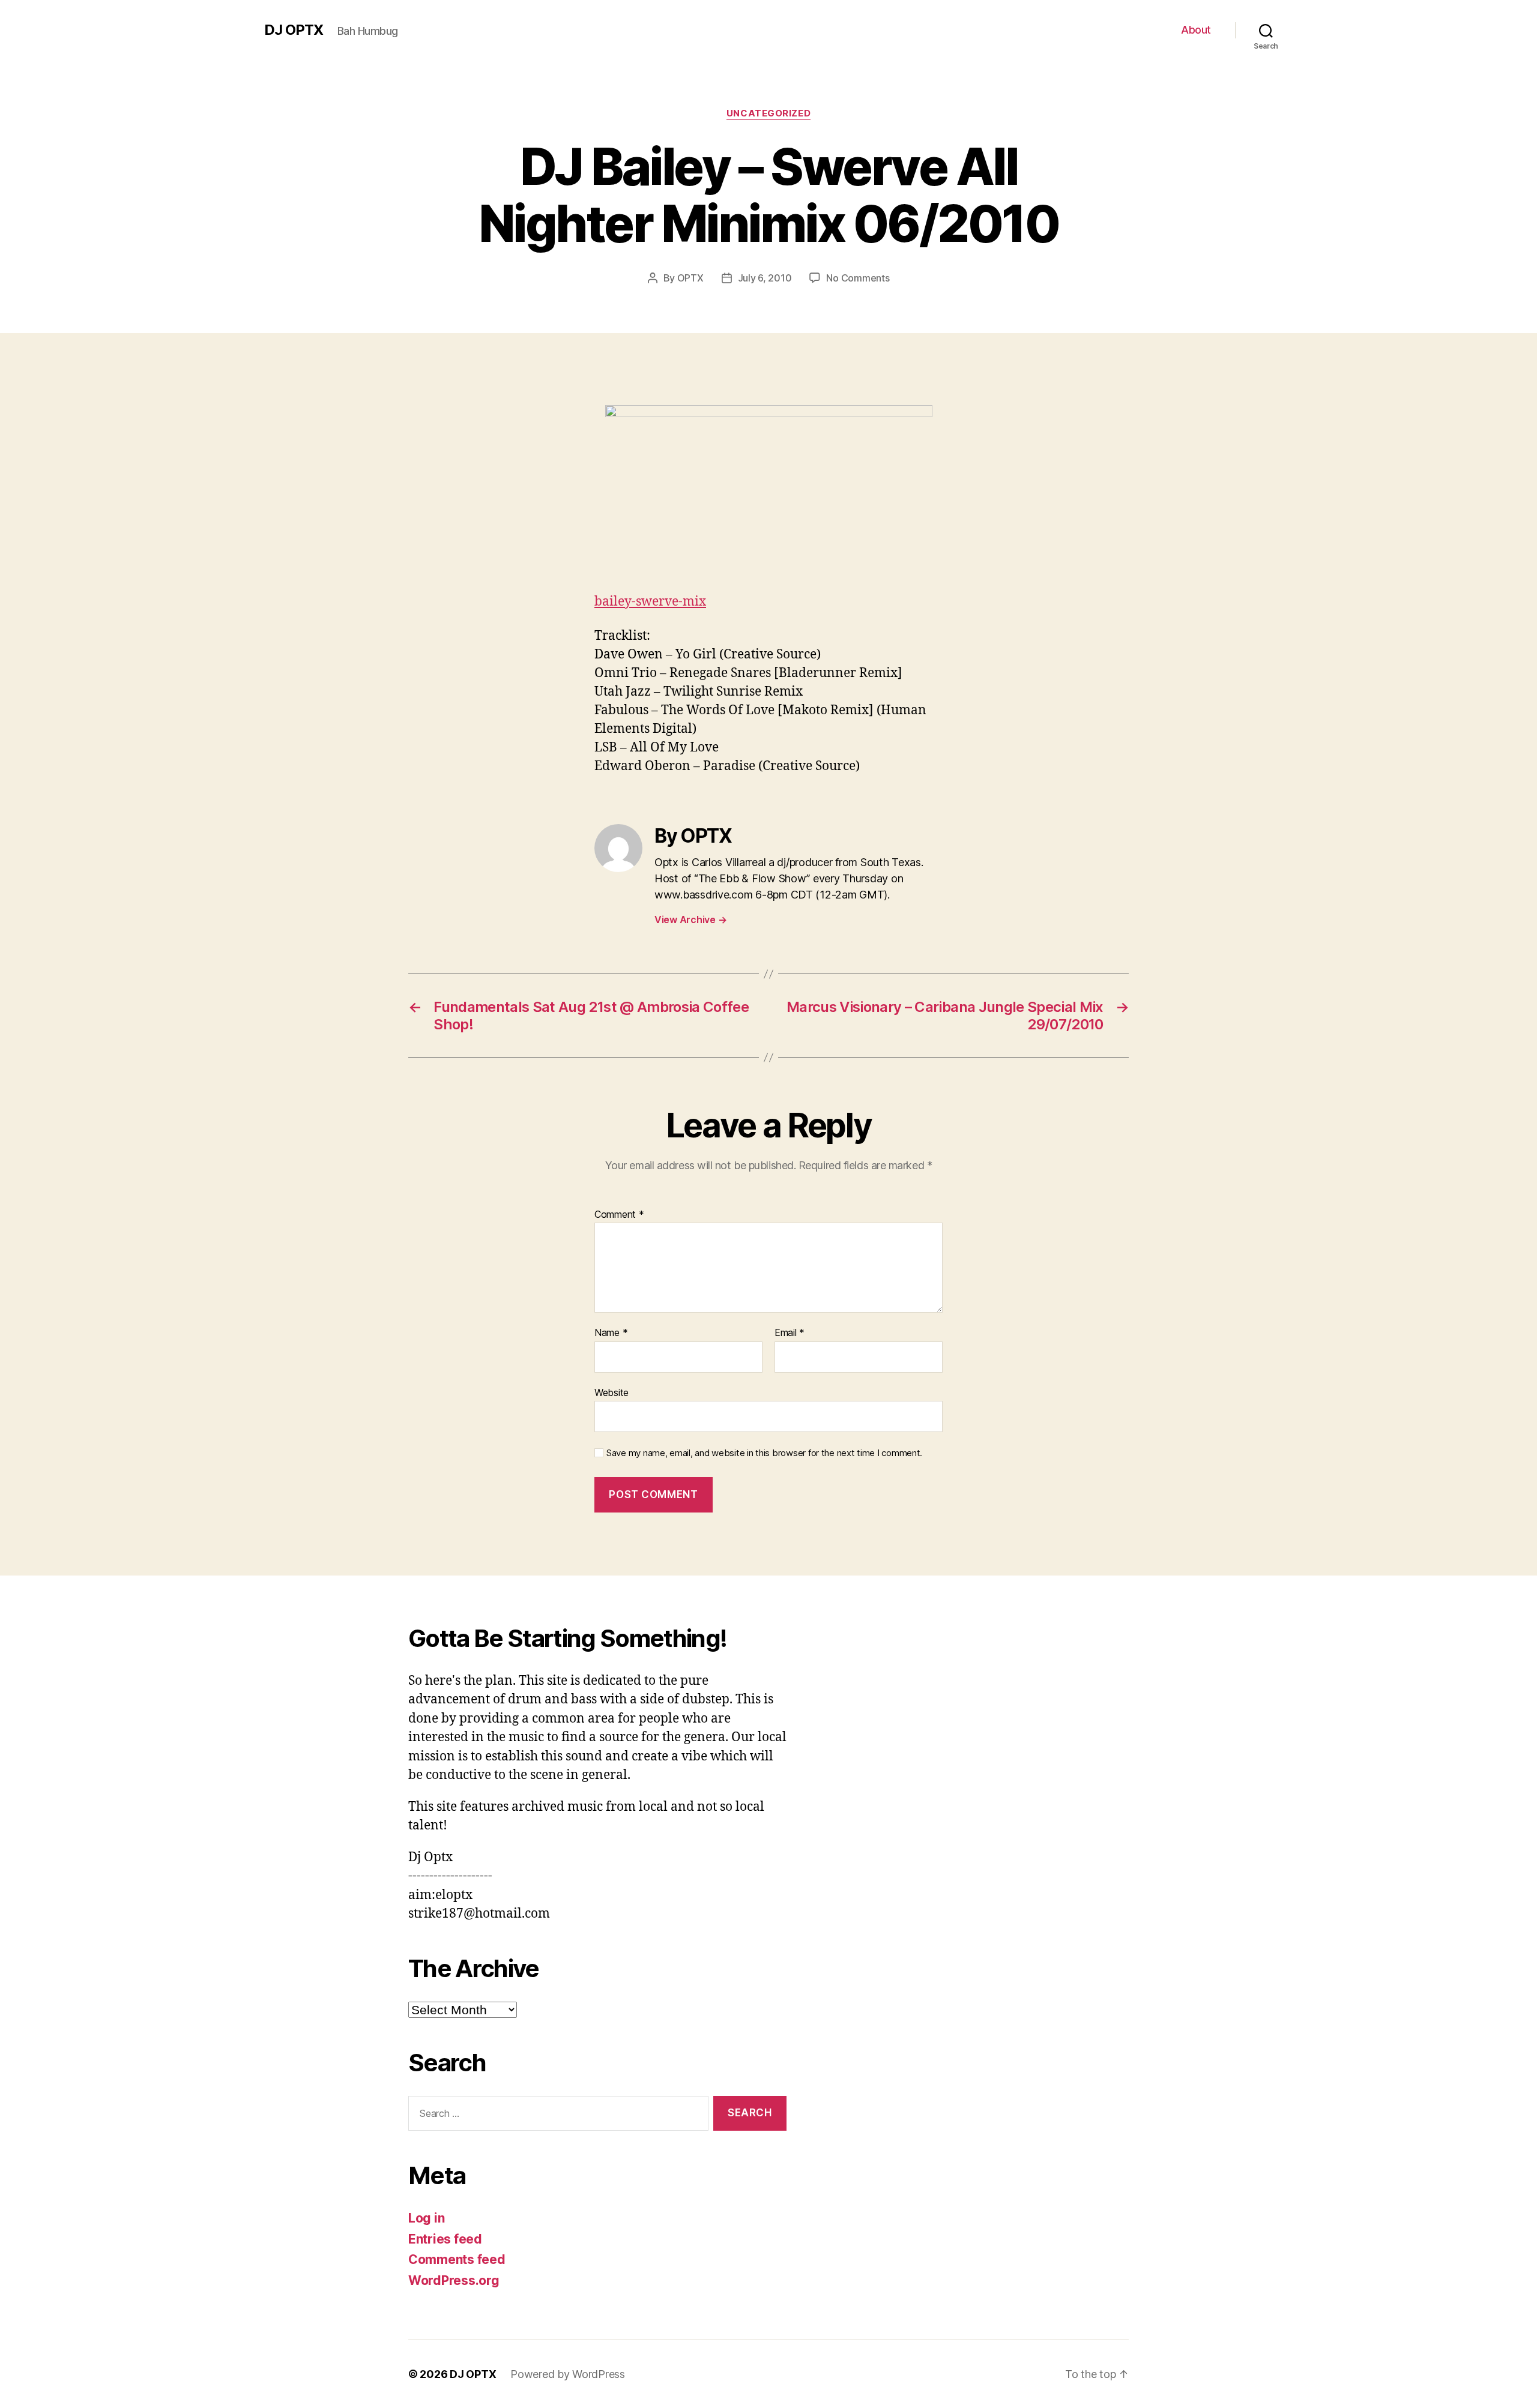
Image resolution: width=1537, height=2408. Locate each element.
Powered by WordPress (568, 2374)
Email (790, 1333)
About (1196, 30)
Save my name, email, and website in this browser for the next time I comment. (764, 1453)
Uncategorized (768, 113)
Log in (426, 2218)
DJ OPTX (294, 30)
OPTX (690, 278)
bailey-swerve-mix (650, 602)
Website (611, 1392)
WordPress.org (454, 2280)
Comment (619, 1215)
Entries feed (445, 2239)
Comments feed (457, 2259)
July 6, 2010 (765, 278)
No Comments (858, 278)
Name (611, 1333)
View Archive (690, 920)
